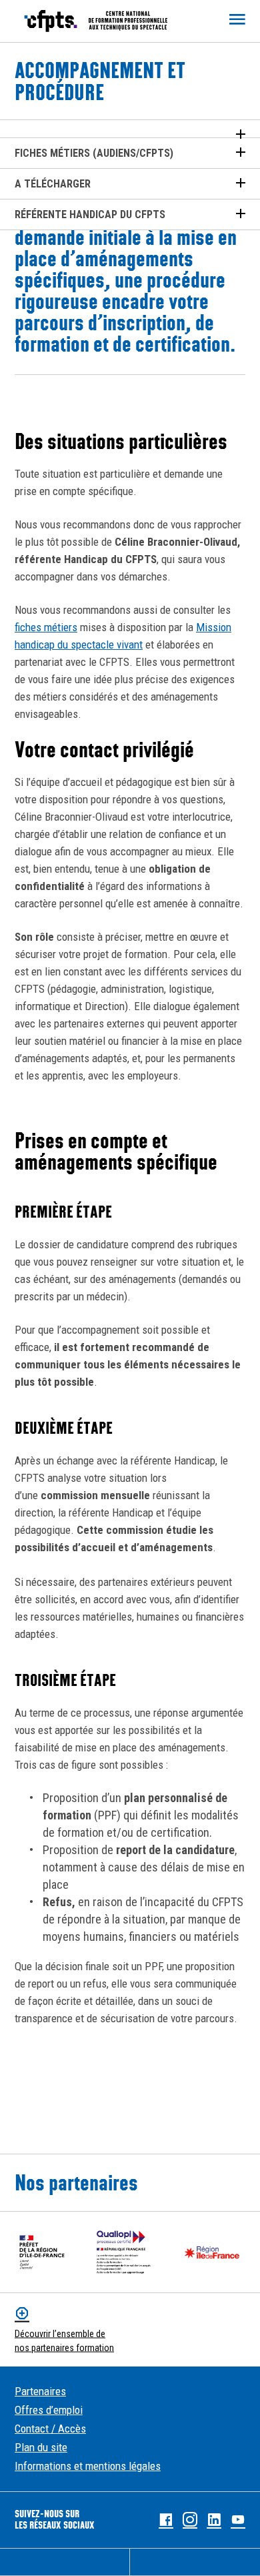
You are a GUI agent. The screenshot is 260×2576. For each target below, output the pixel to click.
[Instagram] (190, 2520)
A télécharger (53, 184)
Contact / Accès (50, 2429)
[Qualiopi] (124, 2252)
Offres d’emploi (49, 2410)
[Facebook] (166, 2520)
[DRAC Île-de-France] (42, 2252)
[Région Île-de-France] (212, 2253)
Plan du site (41, 2447)
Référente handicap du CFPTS (90, 214)
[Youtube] (238, 2520)
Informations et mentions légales (88, 2466)
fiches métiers (46, 627)
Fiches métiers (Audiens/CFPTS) (94, 153)
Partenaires (40, 2391)
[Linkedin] (214, 2520)
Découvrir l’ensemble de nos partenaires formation (64, 2341)
